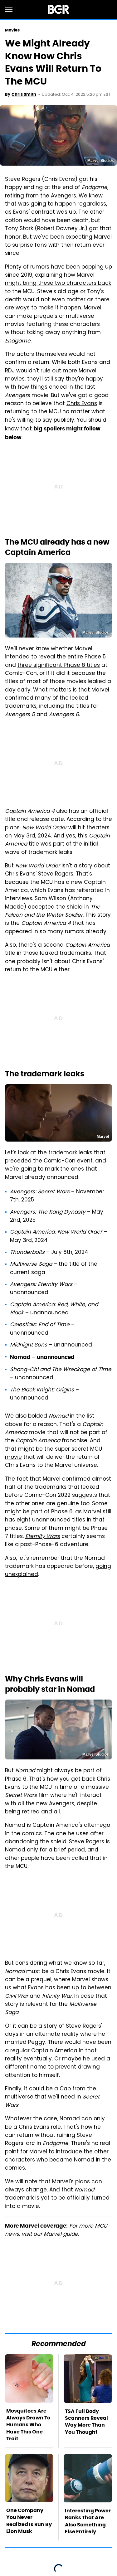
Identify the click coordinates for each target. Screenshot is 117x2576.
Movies (12, 30)
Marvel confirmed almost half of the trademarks (58, 1483)
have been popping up (81, 267)
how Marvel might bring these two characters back (58, 279)
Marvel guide (61, 2234)
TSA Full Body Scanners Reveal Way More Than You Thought (86, 2422)
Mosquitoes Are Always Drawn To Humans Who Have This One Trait (28, 2425)
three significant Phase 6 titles (59, 666)
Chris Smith (24, 94)
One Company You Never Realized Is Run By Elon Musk (29, 2521)
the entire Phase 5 (81, 657)
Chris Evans (82, 404)
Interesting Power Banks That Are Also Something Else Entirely (88, 2521)
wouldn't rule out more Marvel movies (51, 375)
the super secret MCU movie (54, 1453)
